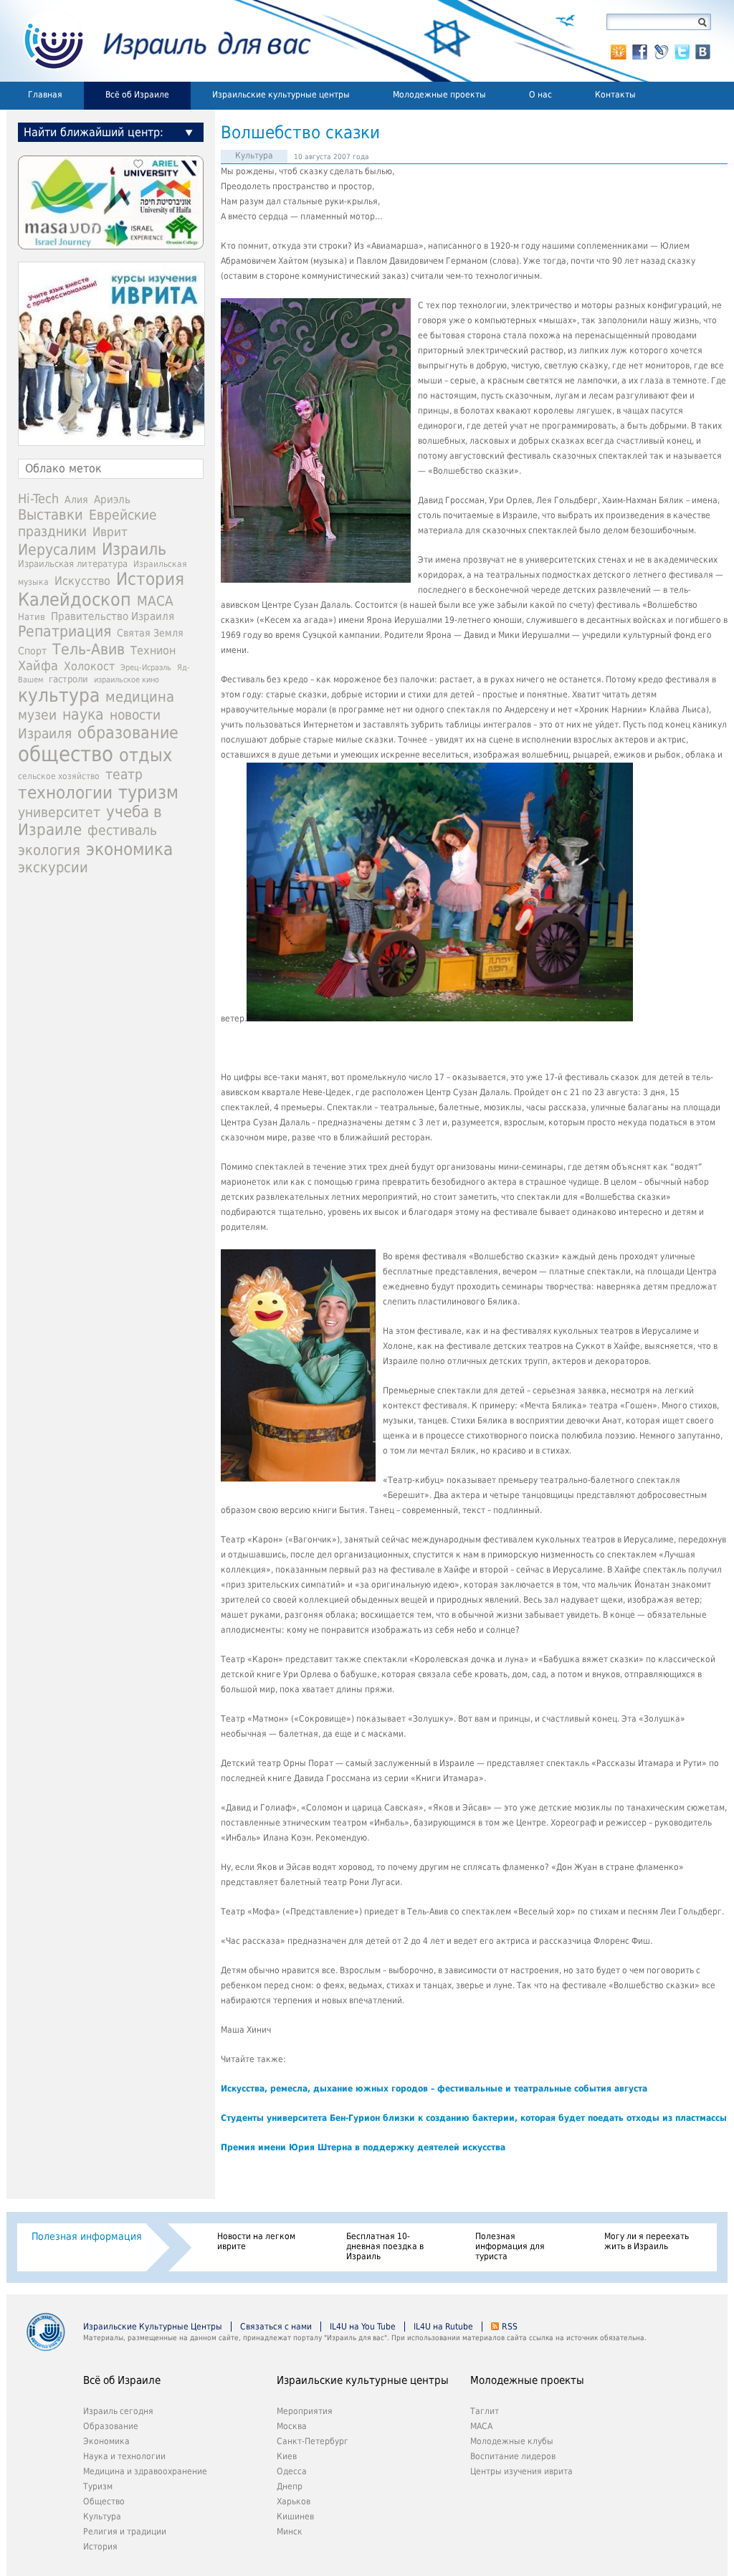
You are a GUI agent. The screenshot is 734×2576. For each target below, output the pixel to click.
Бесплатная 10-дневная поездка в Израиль (385, 2246)
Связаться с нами (276, 2327)
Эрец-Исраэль (146, 668)
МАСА (155, 601)
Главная (45, 95)
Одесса (292, 2471)
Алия (76, 500)
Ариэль (112, 500)
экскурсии (53, 868)
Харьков (294, 2501)
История (150, 579)
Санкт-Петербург (313, 2441)
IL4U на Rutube (443, 2327)
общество (66, 754)
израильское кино (127, 679)
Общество (104, 2501)
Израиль (134, 549)
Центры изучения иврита (521, 2471)
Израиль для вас (159, 41)
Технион (153, 650)
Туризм (98, 2486)
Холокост (89, 666)
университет (59, 812)
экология (49, 850)
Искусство (82, 581)
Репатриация (65, 631)
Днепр (290, 2486)
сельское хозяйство (59, 776)
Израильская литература (73, 564)
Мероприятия (305, 2411)
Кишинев (295, 2517)
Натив (32, 617)
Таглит (485, 2411)
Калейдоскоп (75, 600)
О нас (540, 95)
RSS (510, 2327)
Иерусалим (57, 550)
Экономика (106, 2441)
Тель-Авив (89, 649)
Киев (287, 2456)
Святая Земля (150, 633)
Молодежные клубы (512, 2441)
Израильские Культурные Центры (153, 2327)
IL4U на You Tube (363, 2327)
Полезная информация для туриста (510, 2246)
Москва (292, 2426)
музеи (37, 715)
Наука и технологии (124, 2456)
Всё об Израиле (137, 95)
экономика (129, 849)
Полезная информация (87, 2236)
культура (59, 695)
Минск (290, 2532)
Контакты (615, 95)
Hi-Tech (38, 498)
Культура (254, 156)
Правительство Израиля (113, 616)
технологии (65, 793)
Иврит (110, 532)
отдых (146, 755)
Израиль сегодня (118, 2411)
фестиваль (122, 830)
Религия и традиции (125, 2532)
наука (83, 715)
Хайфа (38, 666)
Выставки (51, 515)
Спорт (32, 651)
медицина (140, 697)
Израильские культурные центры (281, 95)
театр (124, 774)
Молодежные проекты (439, 95)
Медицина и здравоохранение (145, 2471)
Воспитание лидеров (513, 2456)
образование (128, 733)
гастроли (68, 679)
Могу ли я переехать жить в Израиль (647, 2241)
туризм (148, 792)
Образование (111, 2426)
